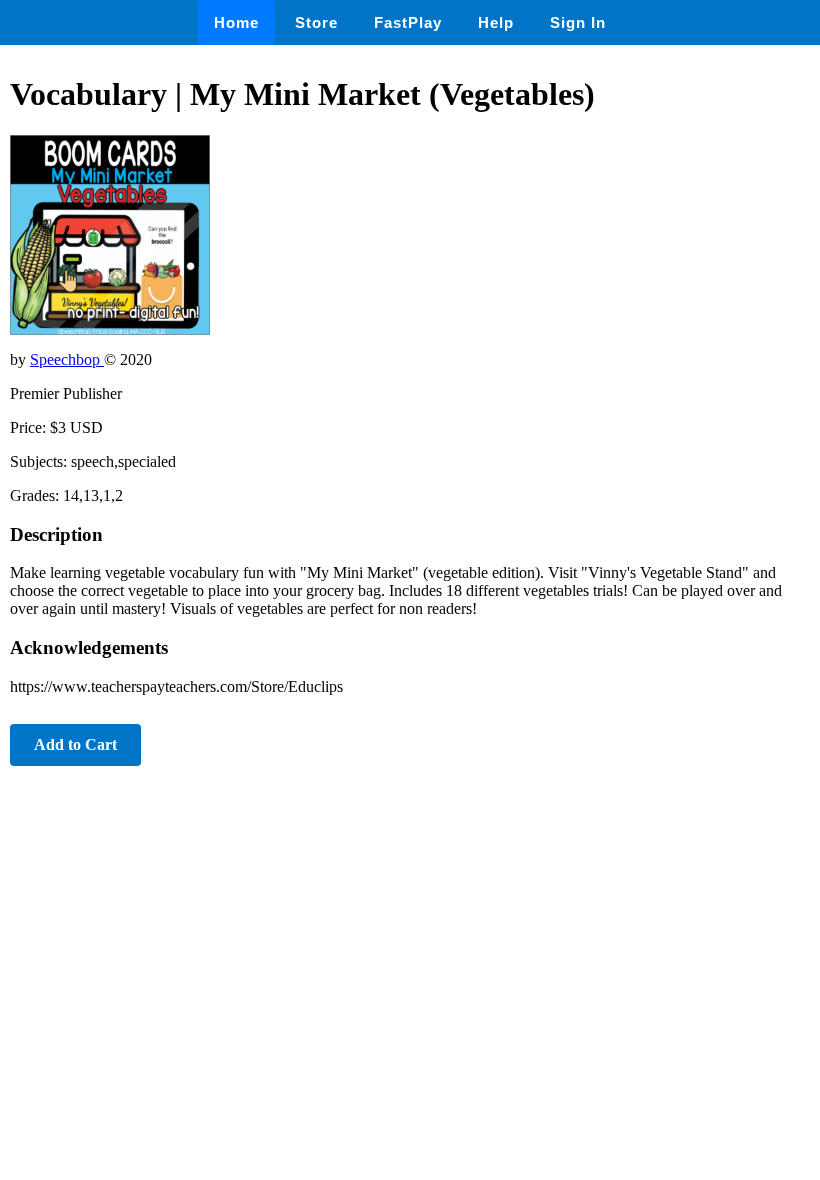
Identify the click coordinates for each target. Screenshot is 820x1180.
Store (316, 22)
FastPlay (408, 22)
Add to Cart (75, 744)
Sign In (578, 22)
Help (496, 22)
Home (236, 22)
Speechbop (67, 359)
